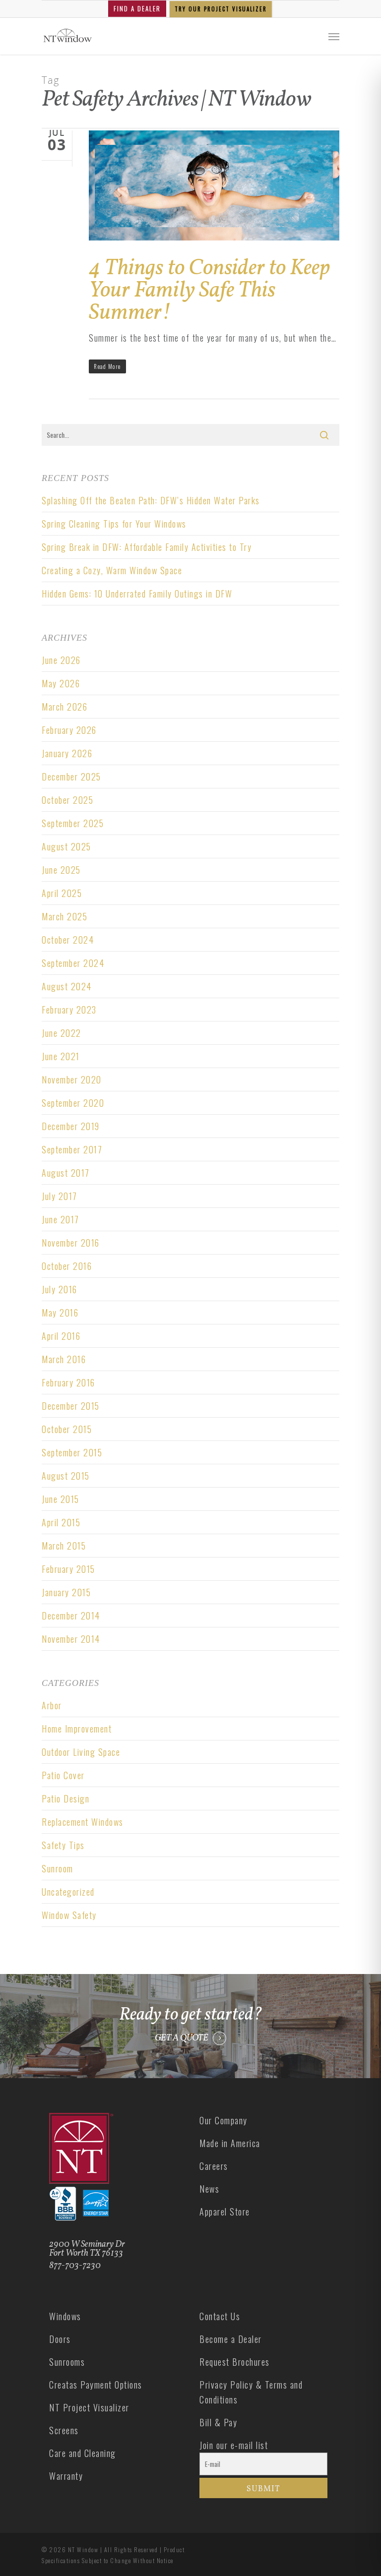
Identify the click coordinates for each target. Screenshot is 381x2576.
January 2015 (66, 1592)
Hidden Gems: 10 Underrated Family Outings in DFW (138, 594)
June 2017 (61, 1219)
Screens (64, 2430)
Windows (65, 2316)
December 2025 (71, 777)
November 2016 (71, 1243)
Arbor (52, 1705)
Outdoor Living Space (81, 1752)
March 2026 (64, 707)
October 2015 (67, 1429)
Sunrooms (67, 2362)
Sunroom (58, 1868)
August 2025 (66, 846)
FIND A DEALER (137, 8)
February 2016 (68, 1382)
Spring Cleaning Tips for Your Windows (114, 524)
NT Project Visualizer (89, 2407)
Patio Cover (63, 1775)
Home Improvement (77, 1729)
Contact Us (220, 2316)
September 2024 (73, 963)
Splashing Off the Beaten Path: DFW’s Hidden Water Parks (151, 500)
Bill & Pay (218, 2422)
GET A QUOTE (182, 2038)
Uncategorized (68, 1892)
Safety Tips (63, 1845)
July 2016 (60, 1289)
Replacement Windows (83, 1822)
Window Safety (69, 1915)
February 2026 (69, 730)
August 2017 (66, 1173)
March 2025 (64, 916)
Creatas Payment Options (96, 2385)
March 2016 (64, 1359)
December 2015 (71, 1406)
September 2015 (72, 1452)
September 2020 (73, 1103)
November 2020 (72, 1079)
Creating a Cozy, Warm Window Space (112, 570)
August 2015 (66, 1476)
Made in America (230, 2143)
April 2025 (62, 893)
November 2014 (71, 1639)
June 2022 (62, 1033)
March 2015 (64, 1546)
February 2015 (68, 1569)
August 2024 (67, 986)
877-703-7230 (75, 2266)
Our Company (223, 2120)
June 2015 (61, 1499)
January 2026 (67, 753)
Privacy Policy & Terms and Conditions (251, 2392)
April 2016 (61, 1336)
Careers (214, 2166)
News (209, 2189)
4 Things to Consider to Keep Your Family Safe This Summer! (209, 291)
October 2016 (67, 1266)
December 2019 (71, 1126)
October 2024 (68, 940)
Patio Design (65, 1798)
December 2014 (71, 1616)
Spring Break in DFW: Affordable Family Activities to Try (147, 547)
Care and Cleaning (83, 2453)
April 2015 (61, 1522)
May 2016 (60, 1313)
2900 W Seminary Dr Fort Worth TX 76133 (87, 2249)
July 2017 (60, 1196)
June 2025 (61, 870)
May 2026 (61, 683)
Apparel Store (225, 2212)
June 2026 (61, 660)
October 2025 (67, 800)
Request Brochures (235, 2362)
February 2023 (69, 1010)
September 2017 (72, 1149)
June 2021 (61, 1056)
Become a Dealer (231, 2339)
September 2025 (73, 823)
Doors (60, 2339)
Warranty (66, 2476)
